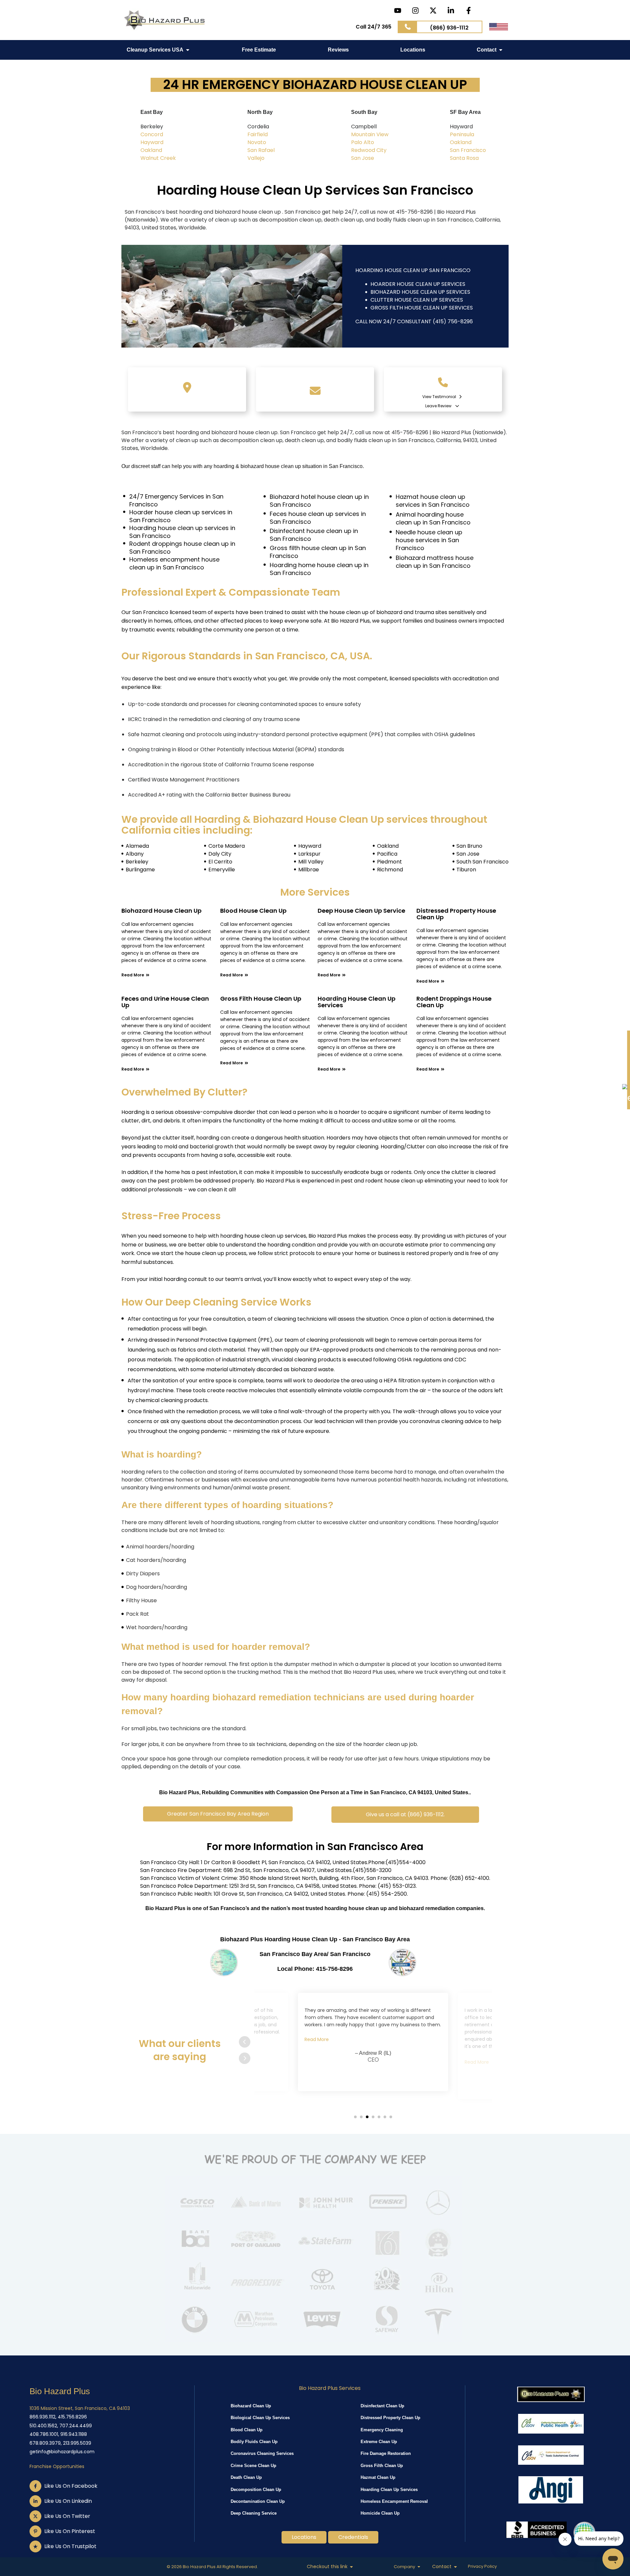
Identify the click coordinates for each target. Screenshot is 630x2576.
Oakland (151, 150)
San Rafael (261, 150)
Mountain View (370, 134)
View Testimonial (440, 397)
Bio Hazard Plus (60, 2391)
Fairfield (258, 134)
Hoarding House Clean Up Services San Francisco (315, 190)
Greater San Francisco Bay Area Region (218, 1814)
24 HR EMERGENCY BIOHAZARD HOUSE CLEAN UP (315, 85)
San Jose (363, 158)
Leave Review (438, 406)
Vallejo (256, 158)
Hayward (152, 142)
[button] (225, 1814)
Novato (257, 142)
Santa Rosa (464, 158)
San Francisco (468, 150)
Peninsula (462, 134)
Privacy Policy (482, 2566)
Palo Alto (363, 142)
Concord (152, 134)
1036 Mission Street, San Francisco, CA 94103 (80, 2408)
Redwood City (369, 150)
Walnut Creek (158, 158)
